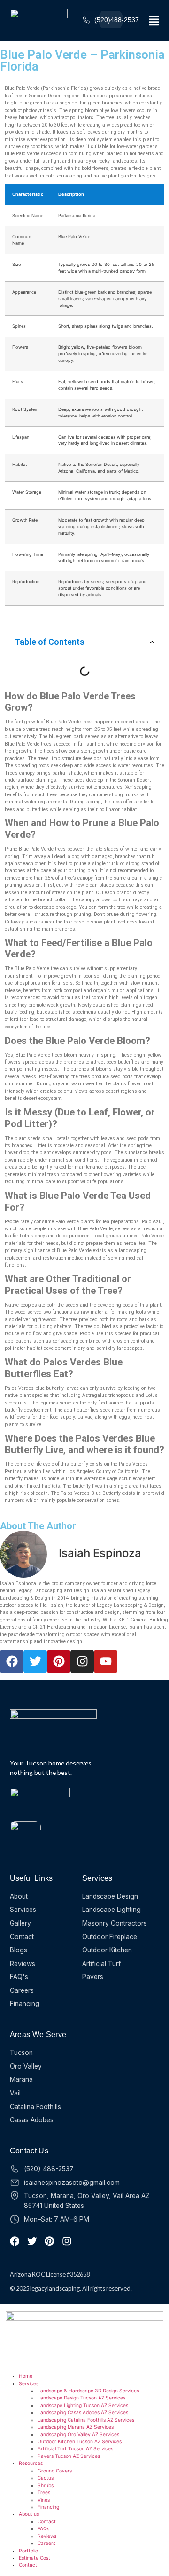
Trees (44, 2492)
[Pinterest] (59, 1661)
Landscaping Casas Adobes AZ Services (83, 2412)
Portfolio (28, 2551)
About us (29, 2514)
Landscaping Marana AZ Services (76, 2427)
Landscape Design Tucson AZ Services (81, 2398)
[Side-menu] (154, 21)
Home (26, 2376)
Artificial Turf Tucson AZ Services (75, 2448)
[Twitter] (35, 1661)
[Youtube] (106, 1661)
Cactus (46, 2478)
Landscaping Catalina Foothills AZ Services (86, 2420)
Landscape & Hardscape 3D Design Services (88, 2391)
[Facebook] (12, 1661)
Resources (31, 2463)
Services (29, 2383)
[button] (152, 642)
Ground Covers (55, 2471)
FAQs (43, 2528)
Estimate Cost (35, 2558)
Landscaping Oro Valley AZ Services (78, 2434)
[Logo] (39, 20)
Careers (46, 2543)
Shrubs (46, 2485)
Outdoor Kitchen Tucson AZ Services (80, 2441)
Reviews (47, 2536)
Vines (44, 2500)
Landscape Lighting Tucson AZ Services (83, 2405)
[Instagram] (82, 1661)
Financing (48, 2507)
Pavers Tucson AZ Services (69, 2456)
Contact (47, 2521)
